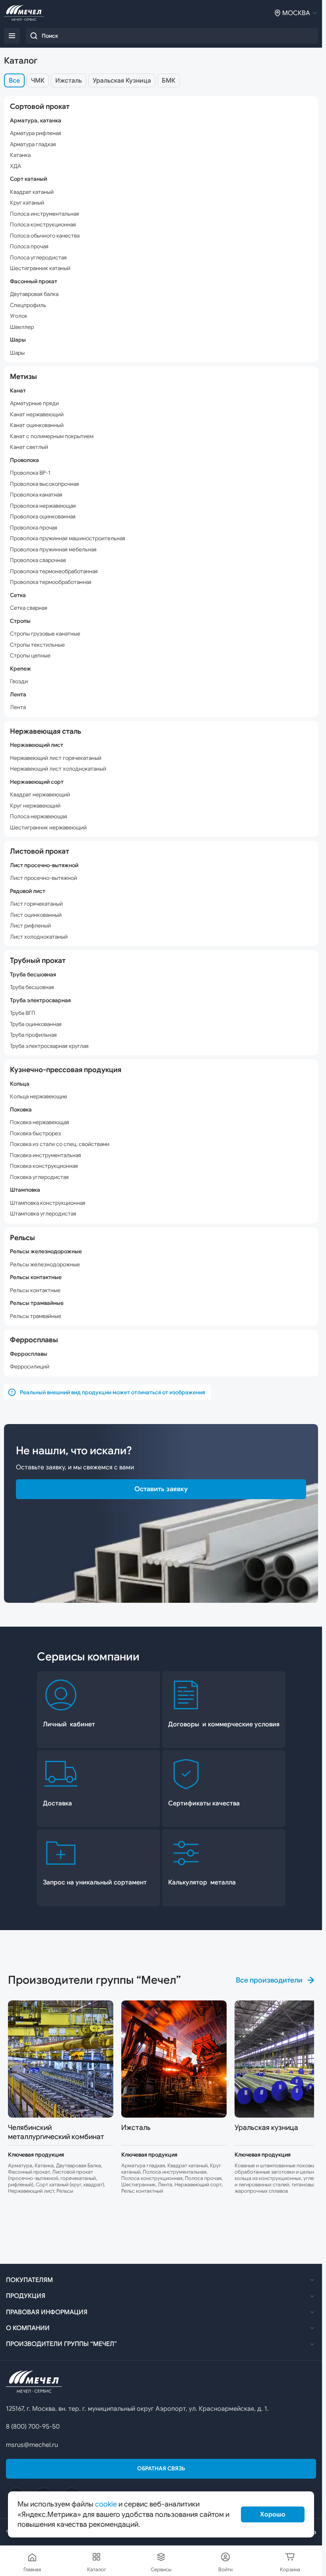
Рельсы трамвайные (36, 1316)
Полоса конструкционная (43, 225)
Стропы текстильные (37, 645)
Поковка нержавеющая (40, 1122)
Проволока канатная (36, 495)
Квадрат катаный (32, 192)
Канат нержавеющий (37, 415)
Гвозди (19, 681)
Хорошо (273, 2514)
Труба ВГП (23, 1013)
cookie (106, 2504)
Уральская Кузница (122, 81)
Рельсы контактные (35, 1290)
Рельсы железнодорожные (45, 1265)
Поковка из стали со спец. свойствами (60, 1144)
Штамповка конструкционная (48, 1203)
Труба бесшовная (32, 987)
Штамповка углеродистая (43, 1214)
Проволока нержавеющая (43, 506)
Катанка (20, 155)
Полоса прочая (29, 246)
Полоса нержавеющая (39, 816)
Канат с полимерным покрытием (52, 436)
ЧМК (38, 81)
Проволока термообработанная (51, 582)
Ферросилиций (30, 1367)
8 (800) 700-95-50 (33, 2427)
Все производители (269, 1980)
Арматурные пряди (34, 403)
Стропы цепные (30, 656)
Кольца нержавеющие (39, 1097)
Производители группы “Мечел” (61, 2344)
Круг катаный (27, 203)
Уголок (19, 316)
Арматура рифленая (36, 133)
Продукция (26, 2296)
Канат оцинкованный (37, 425)
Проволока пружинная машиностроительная (68, 538)
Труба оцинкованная (36, 1024)
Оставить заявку (161, 1489)
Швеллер (22, 327)
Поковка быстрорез (35, 1133)
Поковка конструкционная (44, 1166)
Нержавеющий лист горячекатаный (56, 758)
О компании (28, 2328)
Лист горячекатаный (36, 904)
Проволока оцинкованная (43, 517)
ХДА (16, 166)
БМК (169, 81)
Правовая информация (47, 2312)
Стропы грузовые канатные (45, 634)
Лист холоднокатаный (39, 937)
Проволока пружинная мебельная (53, 550)
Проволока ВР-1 (30, 473)
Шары (17, 353)
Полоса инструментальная (45, 214)
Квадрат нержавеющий (40, 795)
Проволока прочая (34, 528)
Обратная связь (161, 2468)
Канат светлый (29, 447)
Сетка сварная (29, 608)
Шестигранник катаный (40, 268)
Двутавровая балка (34, 294)
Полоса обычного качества (45, 236)
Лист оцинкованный (36, 915)
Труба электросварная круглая (49, 1046)
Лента (18, 707)
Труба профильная (33, 1035)
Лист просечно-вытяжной (44, 878)
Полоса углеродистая (38, 258)
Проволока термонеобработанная (54, 571)
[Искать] (34, 36)
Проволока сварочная (38, 560)
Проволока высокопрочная (45, 484)
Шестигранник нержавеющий (48, 828)
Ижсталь (69, 81)
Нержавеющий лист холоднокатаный (58, 769)
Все (14, 81)
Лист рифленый (30, 926)
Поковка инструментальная (46, 1155)
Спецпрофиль (28, 305)
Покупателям (29, 2280)
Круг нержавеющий (35, 806)
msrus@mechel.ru (32, 2445)
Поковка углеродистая (39, 1177)
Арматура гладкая (33, 144)
